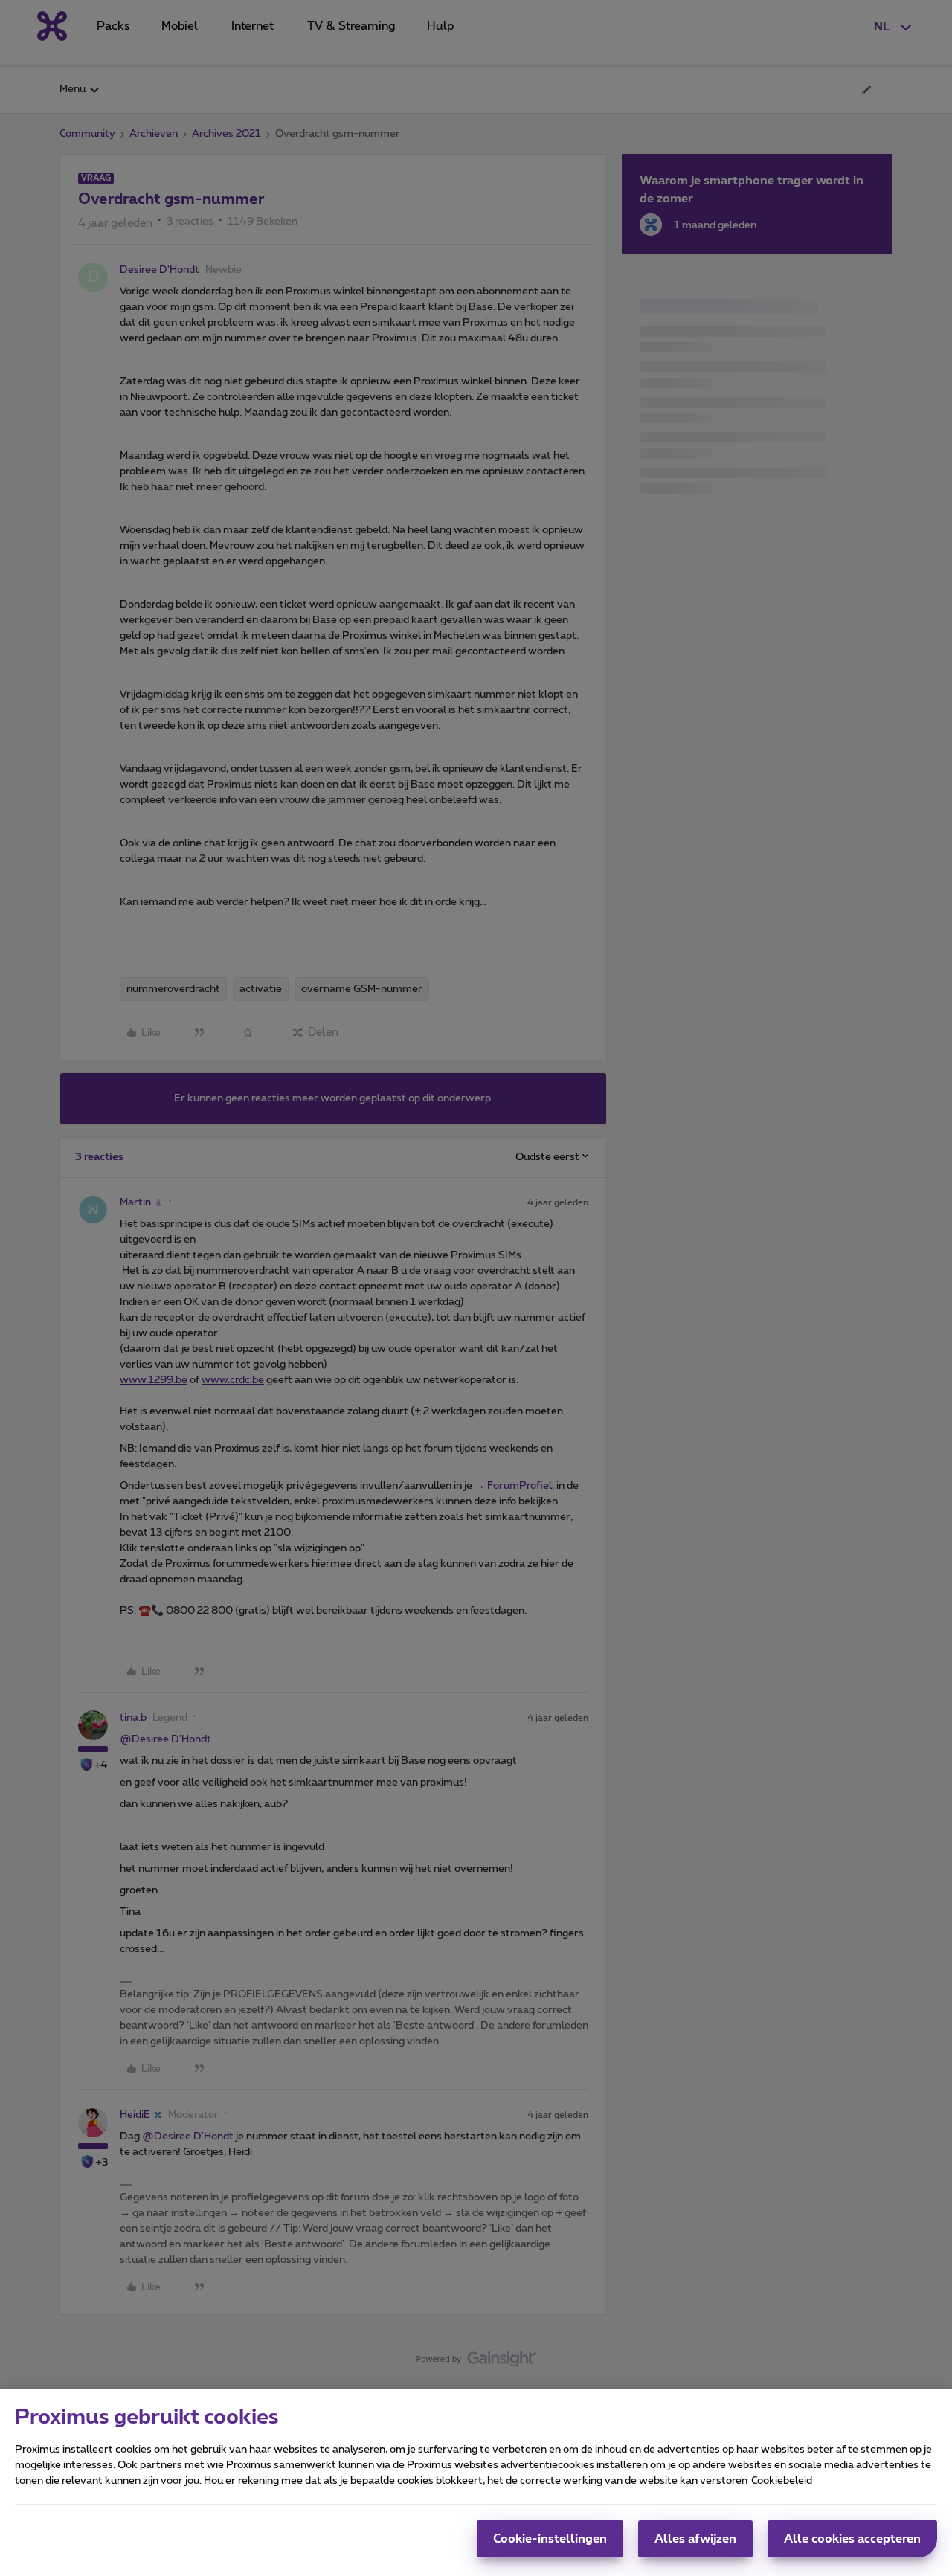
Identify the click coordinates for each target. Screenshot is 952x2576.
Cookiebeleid (782, 2481)
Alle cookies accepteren (852, 2539)
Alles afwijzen (695, 2539)
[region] (476, 2483)
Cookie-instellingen (550, 2539)
